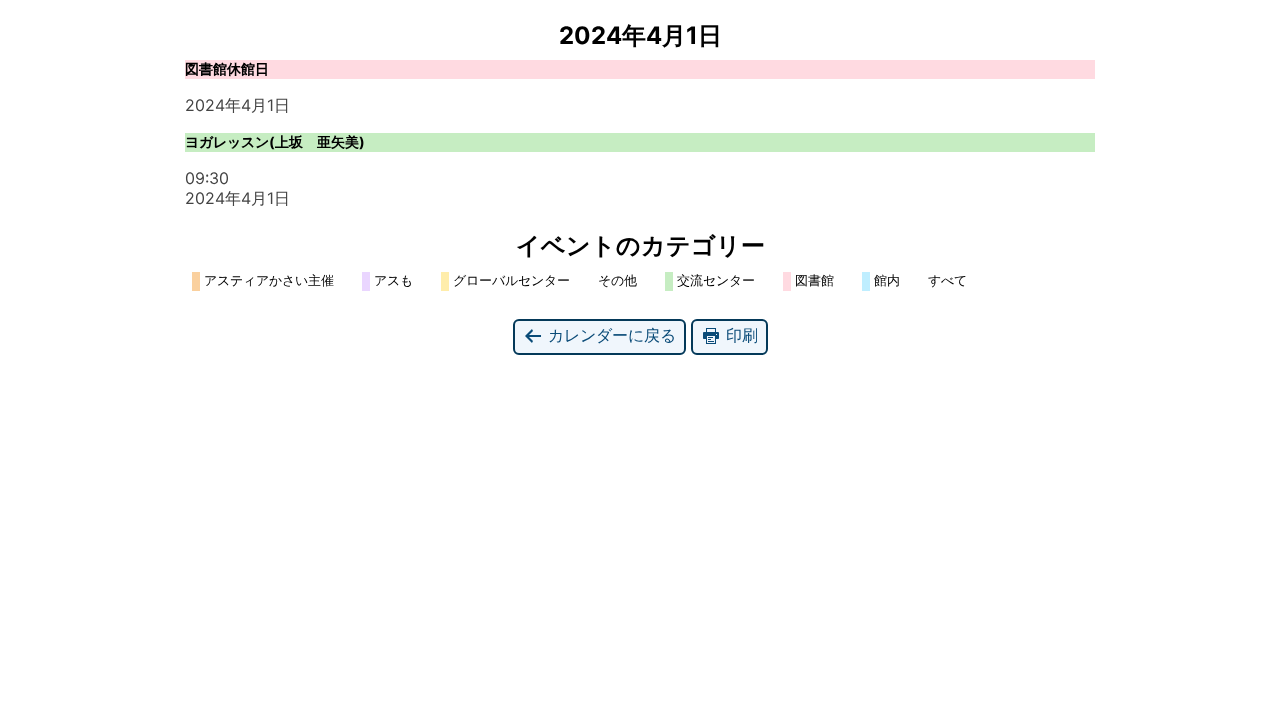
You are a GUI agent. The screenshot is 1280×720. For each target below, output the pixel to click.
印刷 (739, 335)
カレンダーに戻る (609, 335)
